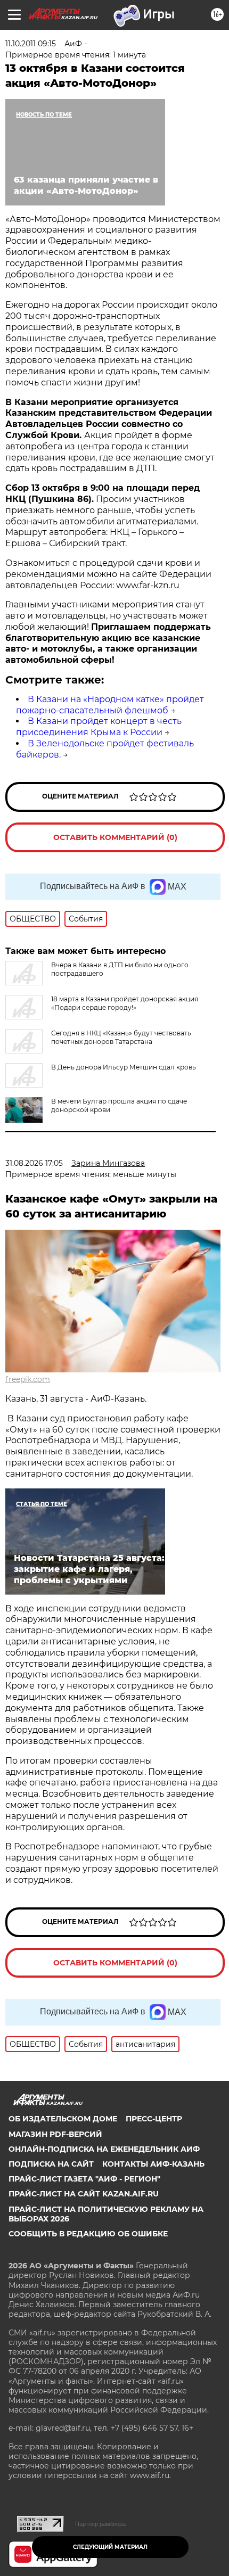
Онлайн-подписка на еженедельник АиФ (104, 2149)
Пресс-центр (154, 2119)
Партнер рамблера (100, 2524)
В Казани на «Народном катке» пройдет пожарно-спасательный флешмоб (110, 705)
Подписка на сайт (51, 2164)
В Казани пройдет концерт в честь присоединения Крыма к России (99, 727)
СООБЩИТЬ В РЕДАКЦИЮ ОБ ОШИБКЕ (88, 2234)
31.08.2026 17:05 (34, 1163)
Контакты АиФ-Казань (153, 2164)
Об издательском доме (63, 2119)
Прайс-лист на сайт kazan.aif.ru (84, 2194)
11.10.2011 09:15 (31, 44)
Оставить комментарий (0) (115, 837)
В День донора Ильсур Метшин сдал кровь (124, 1067)
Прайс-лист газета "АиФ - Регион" (84, 2179)
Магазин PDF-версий (55, 2134)
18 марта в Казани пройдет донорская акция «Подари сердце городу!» (125, 1003)
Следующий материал (110, 2547)
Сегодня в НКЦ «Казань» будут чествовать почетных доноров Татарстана (121, 1037)
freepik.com (28, 1379)
